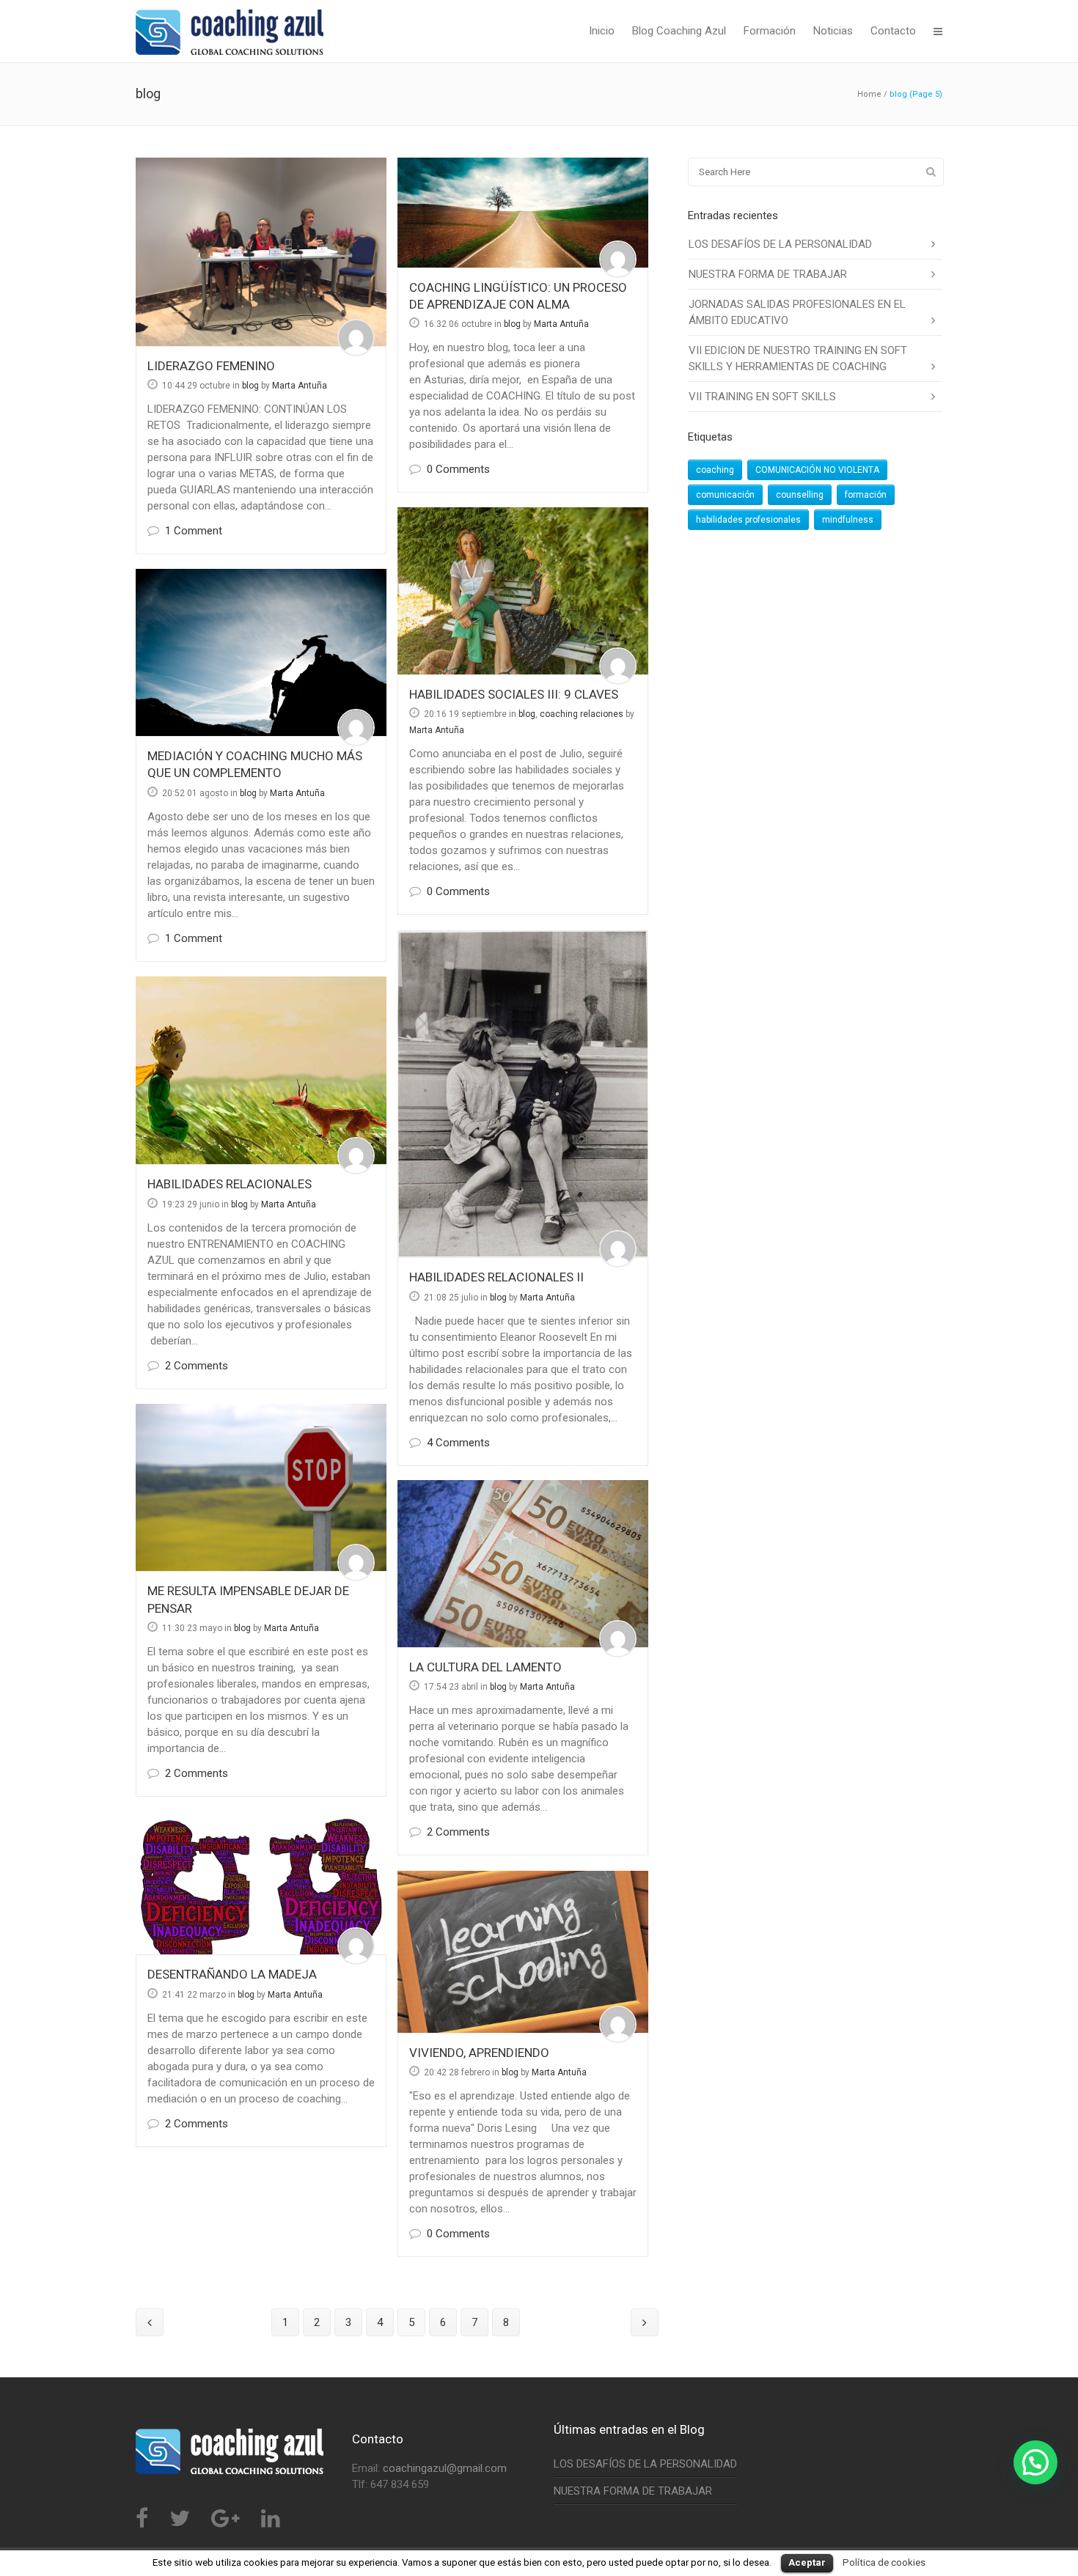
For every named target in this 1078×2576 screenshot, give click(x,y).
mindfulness (848, 520)
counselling (800, 495)
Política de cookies (884, 2562)
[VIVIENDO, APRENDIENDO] (523, 1952)
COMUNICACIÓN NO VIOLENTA (817, 470)
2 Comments (197, 1366)
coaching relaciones (582, 714)
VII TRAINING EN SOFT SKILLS (762, 397)
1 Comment (194, 531)
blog (250, 386)
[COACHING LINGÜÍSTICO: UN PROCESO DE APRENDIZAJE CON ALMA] (523, 213)
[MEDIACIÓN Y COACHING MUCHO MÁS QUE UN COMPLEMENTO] (261, 652)
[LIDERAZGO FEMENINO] (261, 252)
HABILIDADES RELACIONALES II (496, 1277)
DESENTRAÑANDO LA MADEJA (232, 1974)
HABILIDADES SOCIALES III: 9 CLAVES (514, 694)
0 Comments (458, 469)
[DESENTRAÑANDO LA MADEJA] (261, 1883)
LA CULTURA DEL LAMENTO (485, 1667)
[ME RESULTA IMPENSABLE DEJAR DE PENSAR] (261, 1487)
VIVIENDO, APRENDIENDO (479, 2053)
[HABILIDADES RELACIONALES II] (523, 1094)
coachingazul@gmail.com (445, 2468)
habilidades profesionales (748, 520)
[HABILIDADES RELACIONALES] (261, 1070)
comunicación (725, 495)
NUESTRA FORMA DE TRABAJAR (768, 274)
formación (866, 495)
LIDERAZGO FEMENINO (211, 366)
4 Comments (458, 1443)
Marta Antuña (300, 386)
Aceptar (807, 2562)
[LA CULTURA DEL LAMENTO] (523, 1564)
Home (869, 94)
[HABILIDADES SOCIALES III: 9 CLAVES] (523, 591)
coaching (715, 470)
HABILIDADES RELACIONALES (230, 1184)
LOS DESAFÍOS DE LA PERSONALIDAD (780, 244)
